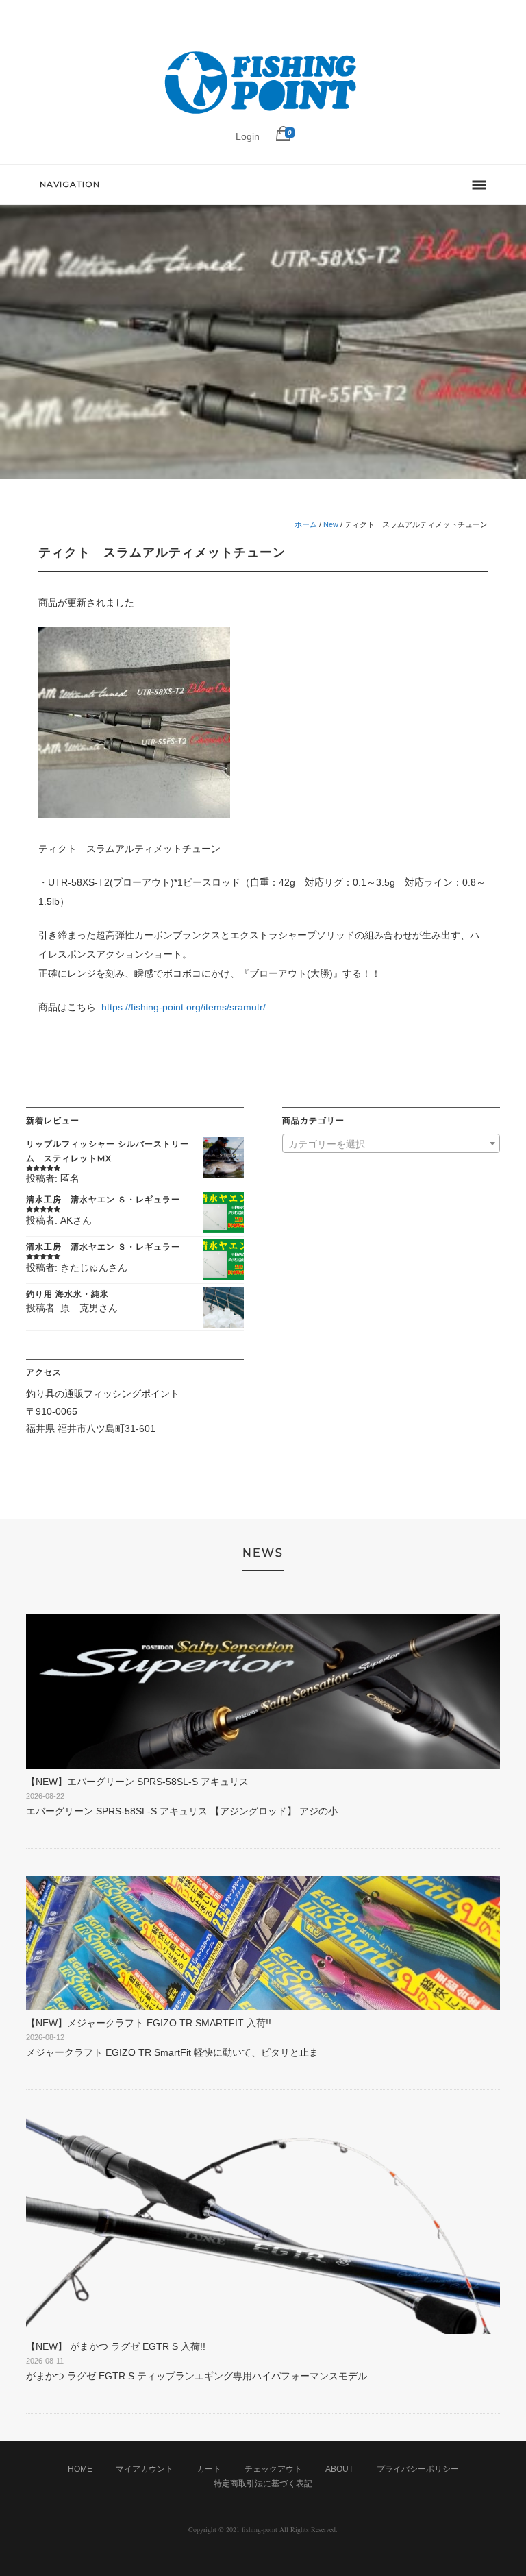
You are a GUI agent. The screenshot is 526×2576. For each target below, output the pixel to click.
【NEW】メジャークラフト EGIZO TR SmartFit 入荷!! (149, 2023)
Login (248, 136)
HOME (80, 2469)
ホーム (306, 524)
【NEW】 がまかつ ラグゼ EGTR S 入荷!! (116, 2346)
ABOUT (339, 2469)
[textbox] (391, 1144)
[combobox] (391, 1143)
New (331, 524)
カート (209, 2469)
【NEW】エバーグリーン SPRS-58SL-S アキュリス (137, 1782)
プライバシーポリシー (418, 2469)
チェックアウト (273, 2469)
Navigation (70, 184)
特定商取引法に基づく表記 (263, 2483)
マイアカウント (145, 2469)
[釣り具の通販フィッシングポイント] (263, 114)
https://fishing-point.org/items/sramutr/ (184, 1007)
